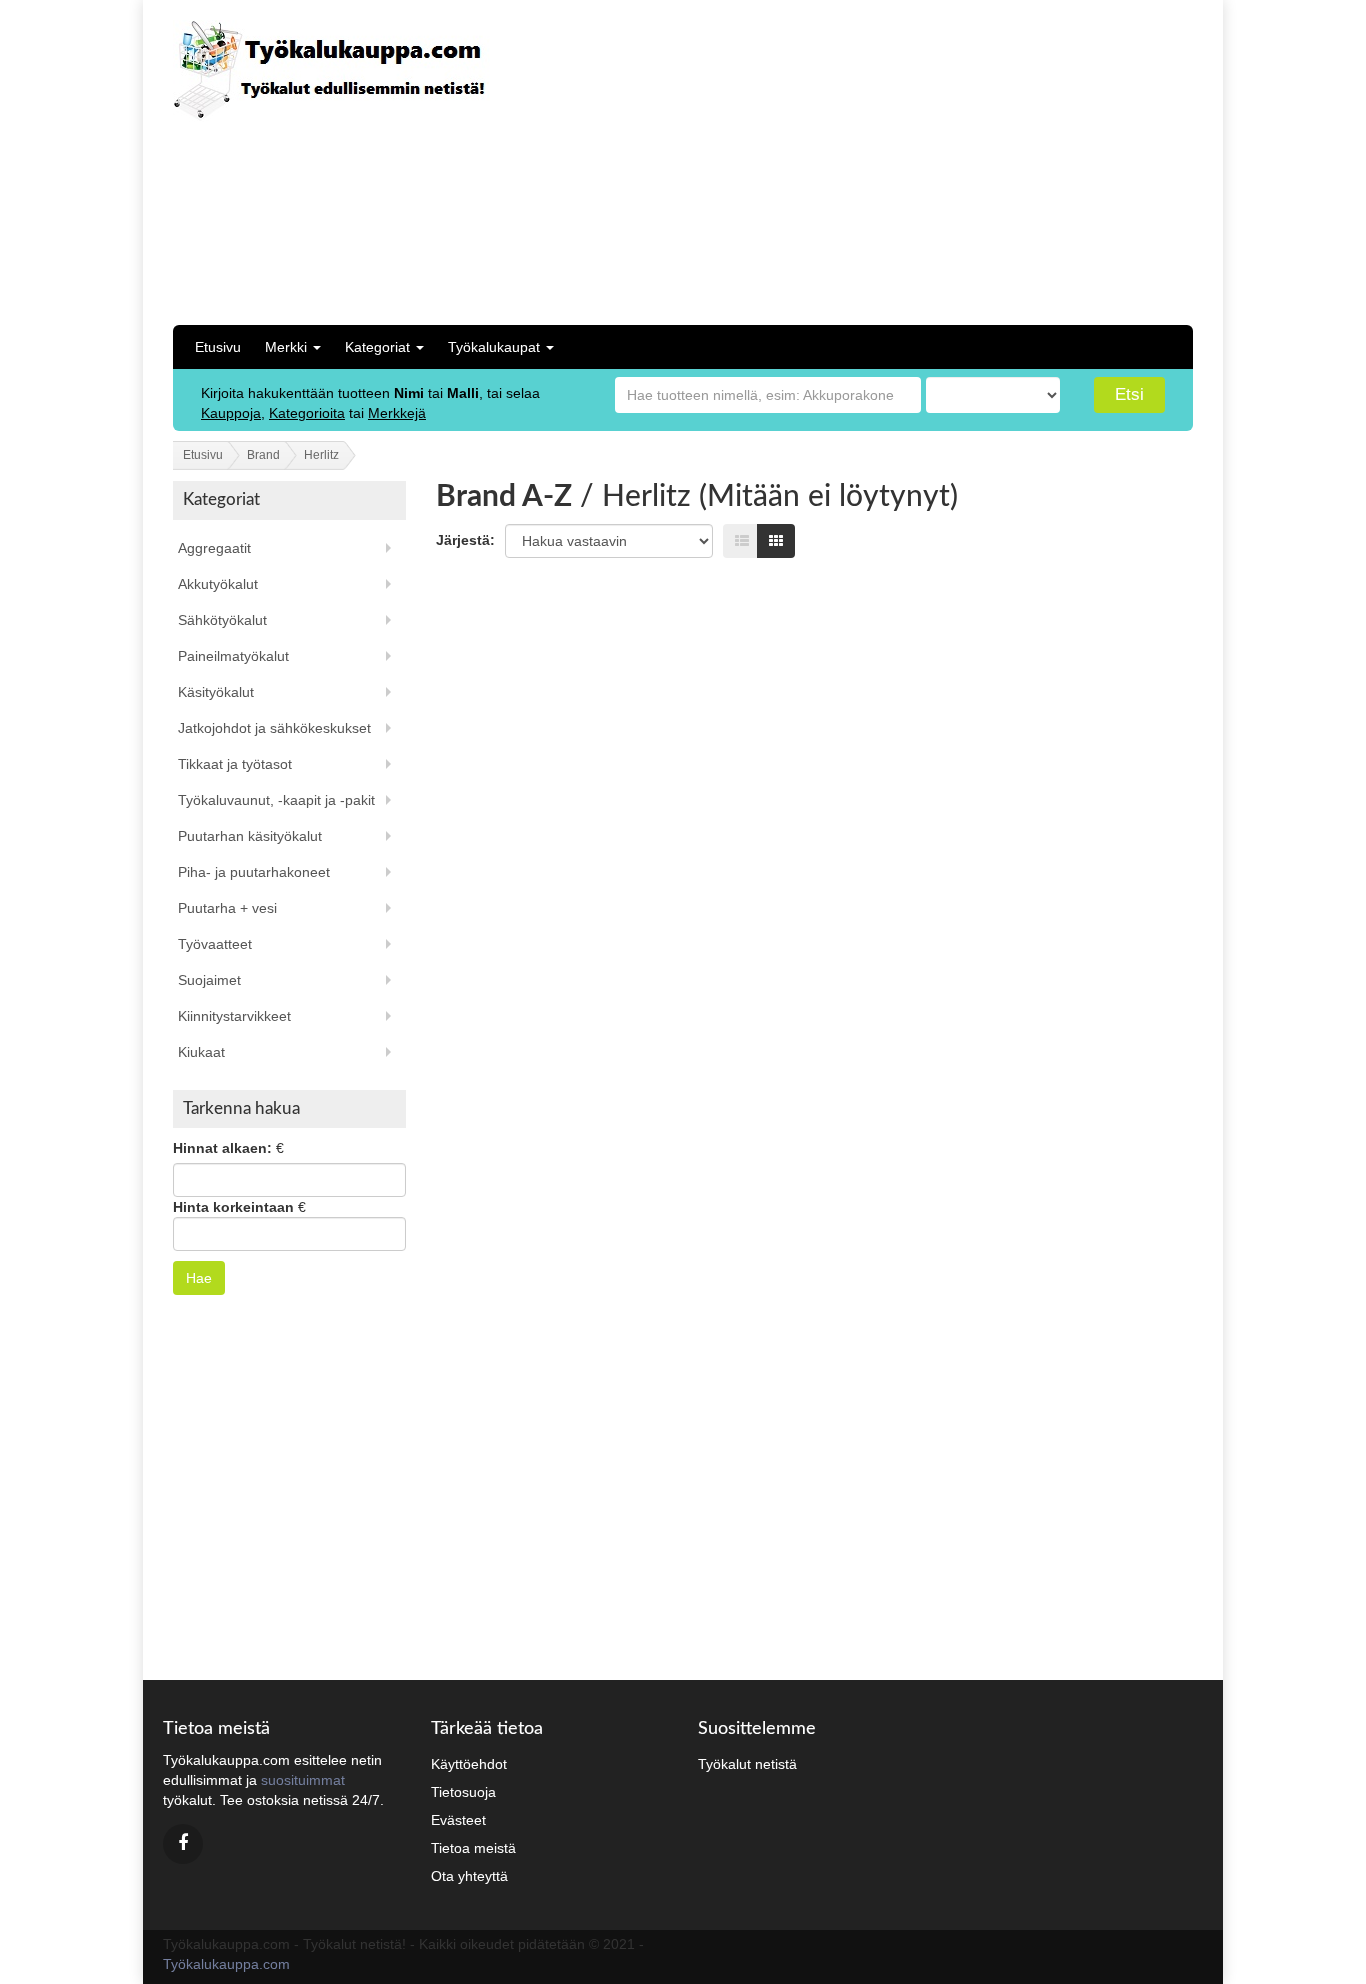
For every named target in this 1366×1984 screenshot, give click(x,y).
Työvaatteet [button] (215, 944)
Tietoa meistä (473, 1848)
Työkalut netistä (747, 1764)
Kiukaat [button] (201, 1052)
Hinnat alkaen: (222, 1148)
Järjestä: (465, 540)
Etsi (1129, 394)
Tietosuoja (463, 1792)
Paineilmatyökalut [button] (233, 656)
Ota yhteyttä (469, 1876)
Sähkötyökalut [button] (222, 620)
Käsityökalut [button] (216, 692)
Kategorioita (307, 413)
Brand (263, 455)
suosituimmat (303, 1780)
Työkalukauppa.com (226, 1964)
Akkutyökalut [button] (218, 584)
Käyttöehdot (469, 1764)
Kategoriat (379, 347)
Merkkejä (397, 413)
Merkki (288, 347)
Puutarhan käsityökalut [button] (250, 836)
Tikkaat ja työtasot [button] (235, 764)
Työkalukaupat (496, 347)
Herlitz (321, 455)
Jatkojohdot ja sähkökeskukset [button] (274, 728)
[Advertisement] (1032, 160)
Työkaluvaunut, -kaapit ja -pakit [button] (276, 800)
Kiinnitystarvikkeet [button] (234, 1016)
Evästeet (458, 1820)
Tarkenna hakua (241, 1108)
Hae (199, 1278)
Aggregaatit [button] (214, 548)
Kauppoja (231, 413)
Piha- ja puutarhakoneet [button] (254, 872)
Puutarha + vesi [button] (227, 908)
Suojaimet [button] (209, 980)
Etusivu (218, 347)
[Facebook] (183, 1844)
